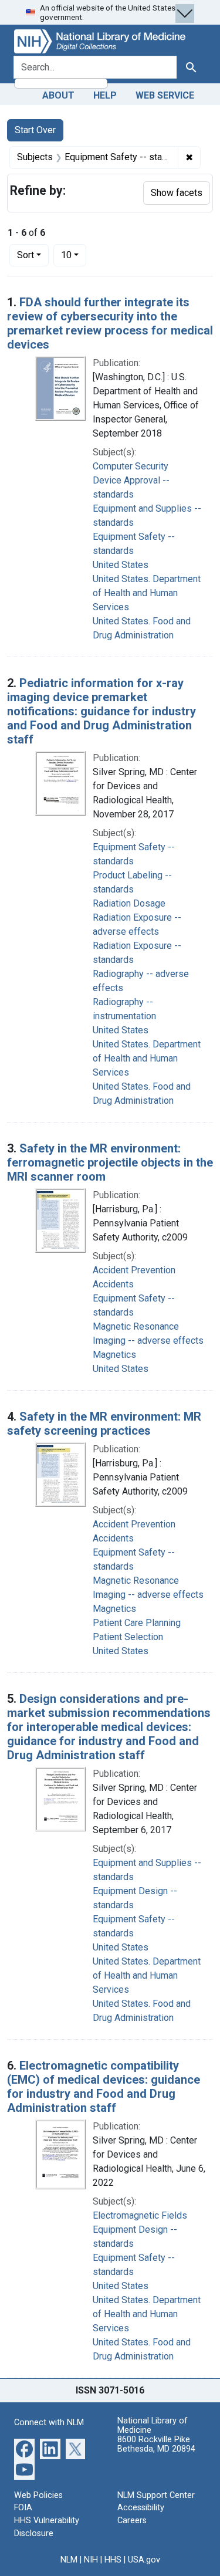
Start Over (35, 130)
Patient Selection (128, 1637)
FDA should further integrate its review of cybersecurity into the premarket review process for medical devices (110, 323)
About (58, 95)
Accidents (113, 1284)
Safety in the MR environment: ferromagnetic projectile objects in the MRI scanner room (110, 1162)
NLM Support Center (156, 2495)
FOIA (23, 2508)
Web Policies (38, 2495)
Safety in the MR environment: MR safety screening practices (104, 1424)
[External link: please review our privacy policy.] (24, 2448)
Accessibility (141, 2508)
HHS (113, 2560)
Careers (132, 2521)
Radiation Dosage (129, 903)
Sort (26, 255)
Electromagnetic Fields (140, 2215)
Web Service (165, 95)
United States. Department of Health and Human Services (147, 593)
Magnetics (114, 1355)
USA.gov (144, 2560)
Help (105, 95)
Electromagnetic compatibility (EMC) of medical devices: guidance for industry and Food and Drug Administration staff (104, 2087)
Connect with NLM (49, 2423)
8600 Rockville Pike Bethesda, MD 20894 (156, 2444)
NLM (69, 2560)
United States (121, 565)
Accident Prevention (134, 1270)
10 (74, 255)
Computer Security (131, 466)
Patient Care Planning (137, 1623)
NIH (91, 2560)
